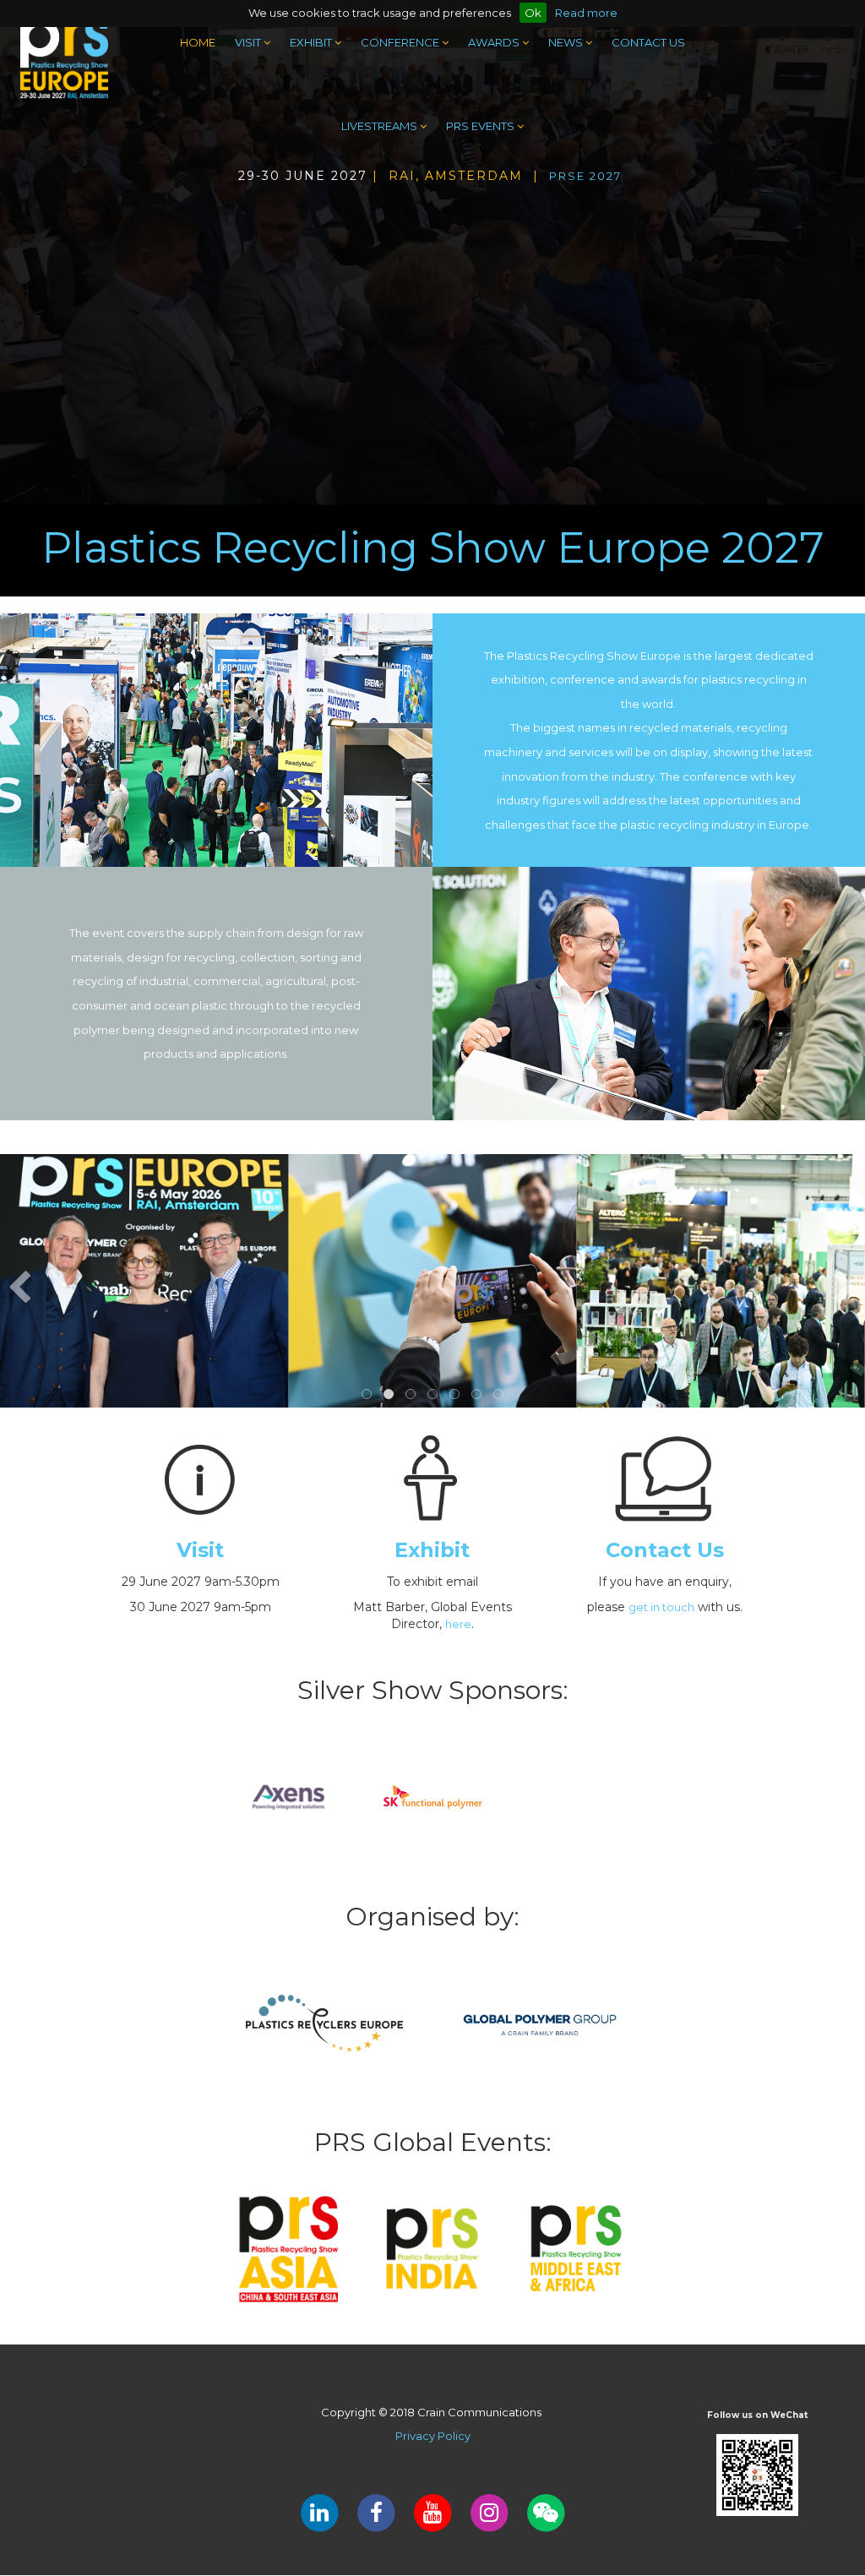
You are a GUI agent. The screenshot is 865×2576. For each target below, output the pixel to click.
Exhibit (312, 42)
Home (198, 42)
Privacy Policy (433, 2436)
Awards (495, 42)
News (567, 42)
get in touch (661, 1607)
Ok (533, 13)
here (458, 1624)
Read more (586, 13)
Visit (249, 42)
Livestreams (381, 126)
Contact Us (648, 42)
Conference (401, 42)
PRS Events (481, 126)
